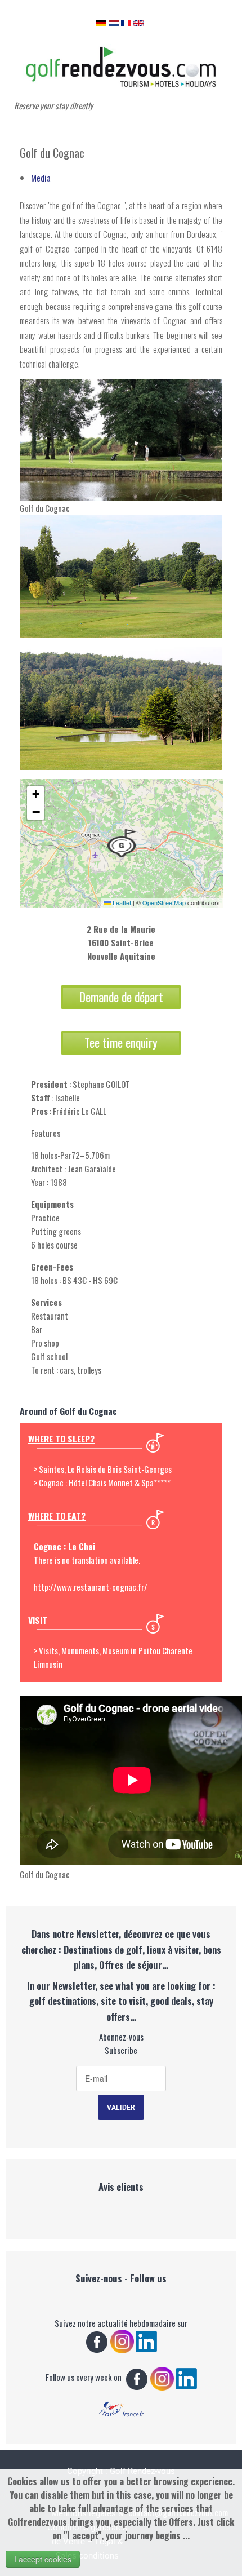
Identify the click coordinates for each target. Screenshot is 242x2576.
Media (41, 178)
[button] (122, 843)
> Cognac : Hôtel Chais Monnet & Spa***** (102, 1482)
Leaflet (121, 902)
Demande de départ (121, 997)
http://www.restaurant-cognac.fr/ (91, 1587)
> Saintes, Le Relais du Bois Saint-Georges (103, 1469)
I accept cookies (43, 2559)
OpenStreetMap (164, 902)
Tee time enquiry (121, 1043)
